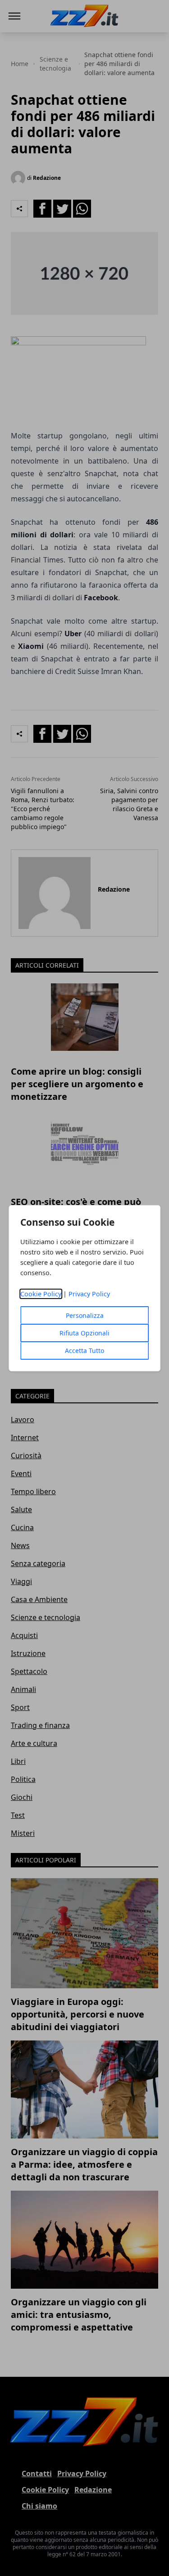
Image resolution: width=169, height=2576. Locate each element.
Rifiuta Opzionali (84, 1333)
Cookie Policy (41, 1294)
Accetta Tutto (84, 1351)
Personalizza (85, 1315)
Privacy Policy (89, 1294)
